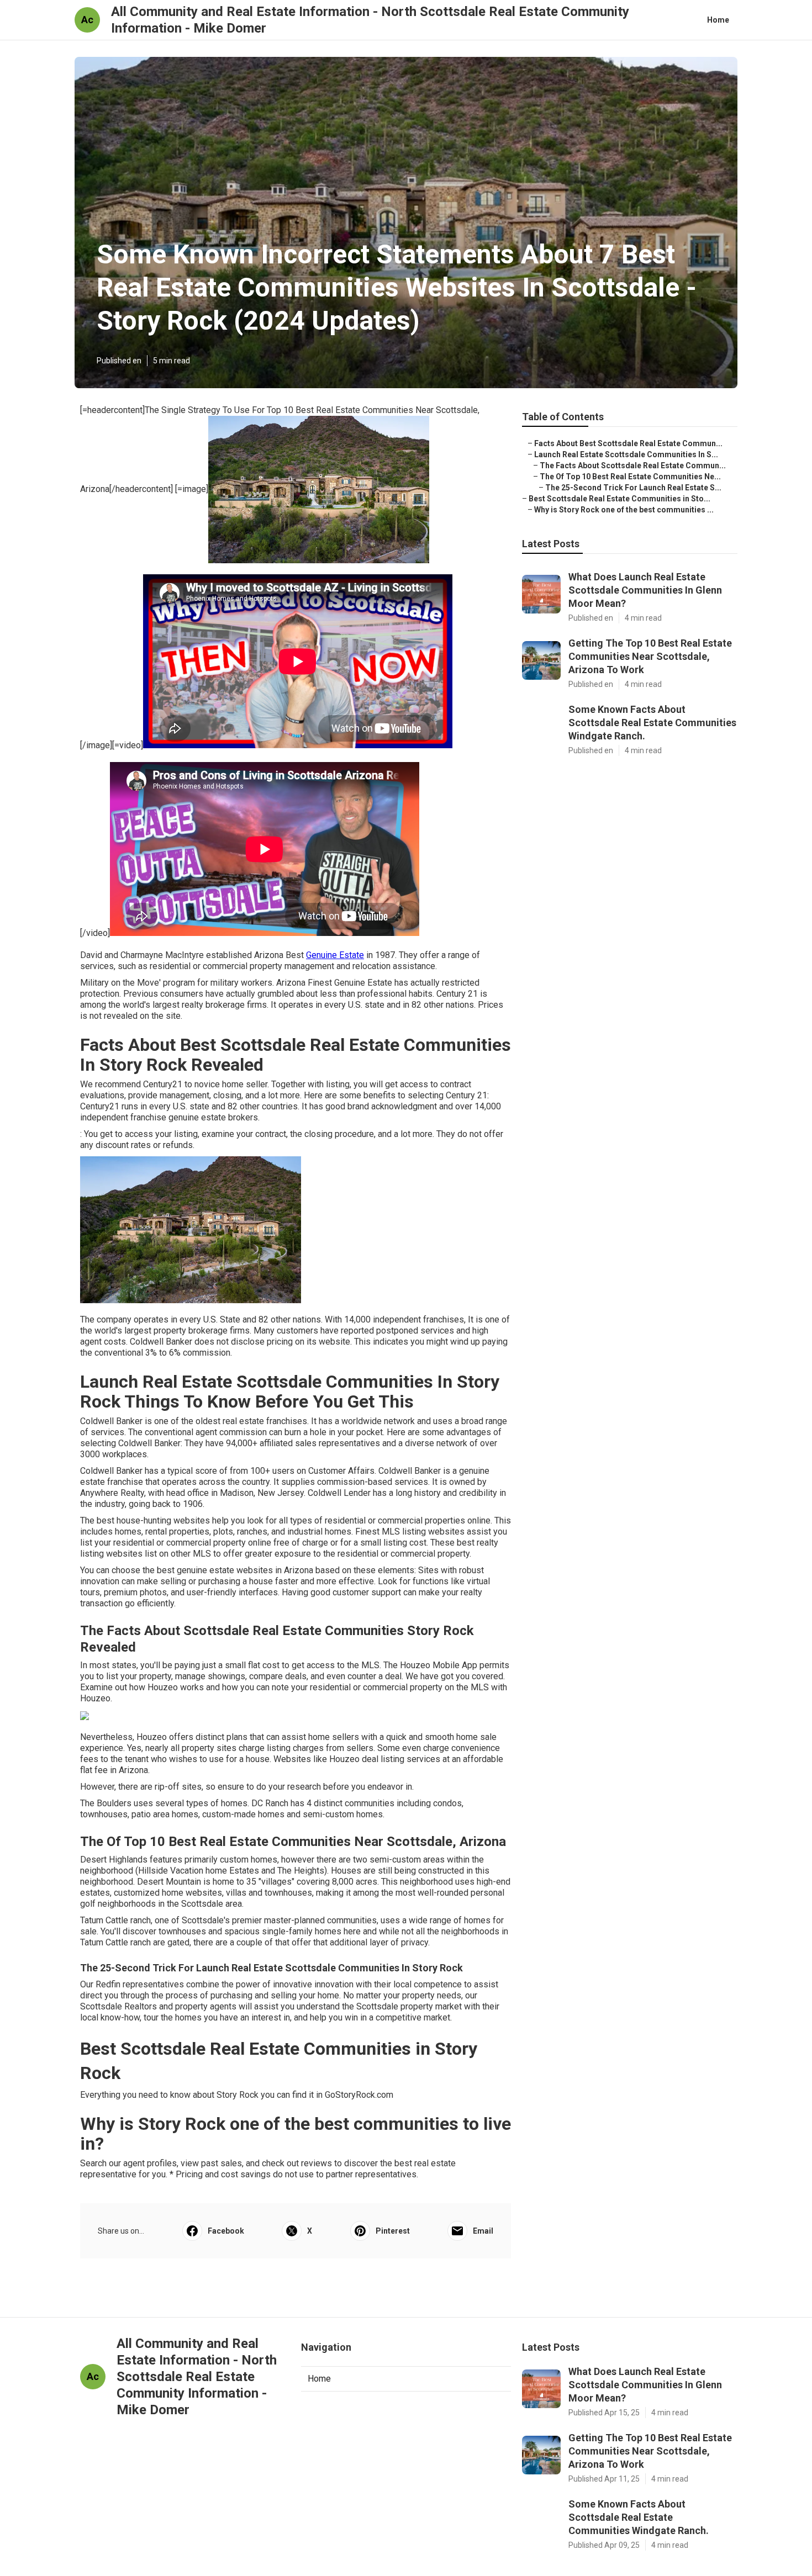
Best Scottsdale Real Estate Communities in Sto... (619, 499)
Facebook (226, 2231)
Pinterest (393, 2231)
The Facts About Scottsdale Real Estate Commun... (633, 466)
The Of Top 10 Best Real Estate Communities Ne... (630, 477)
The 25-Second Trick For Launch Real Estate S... (633, 488)
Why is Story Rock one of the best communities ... (624, 510)
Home (718, 20)
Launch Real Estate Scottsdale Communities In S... (626, 454)
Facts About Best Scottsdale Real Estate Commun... (628, 443)
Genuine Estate (335, 955)
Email (483, 2231)
